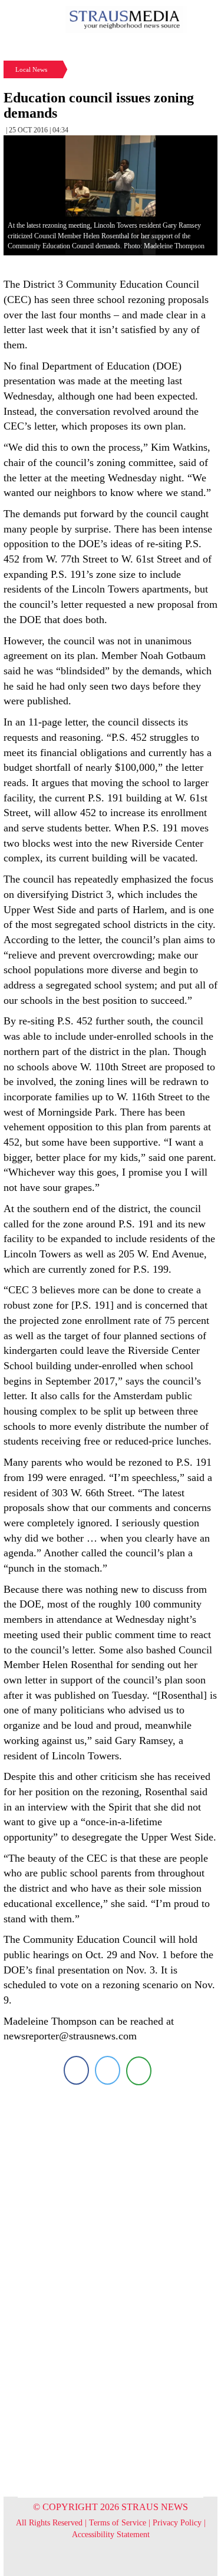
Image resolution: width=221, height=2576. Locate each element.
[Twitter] (108, 2070)
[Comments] (139, 2070)
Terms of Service (118, 2523)
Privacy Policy (177, 2523)
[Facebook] (76, 2070)
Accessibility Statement (111, 2535)
